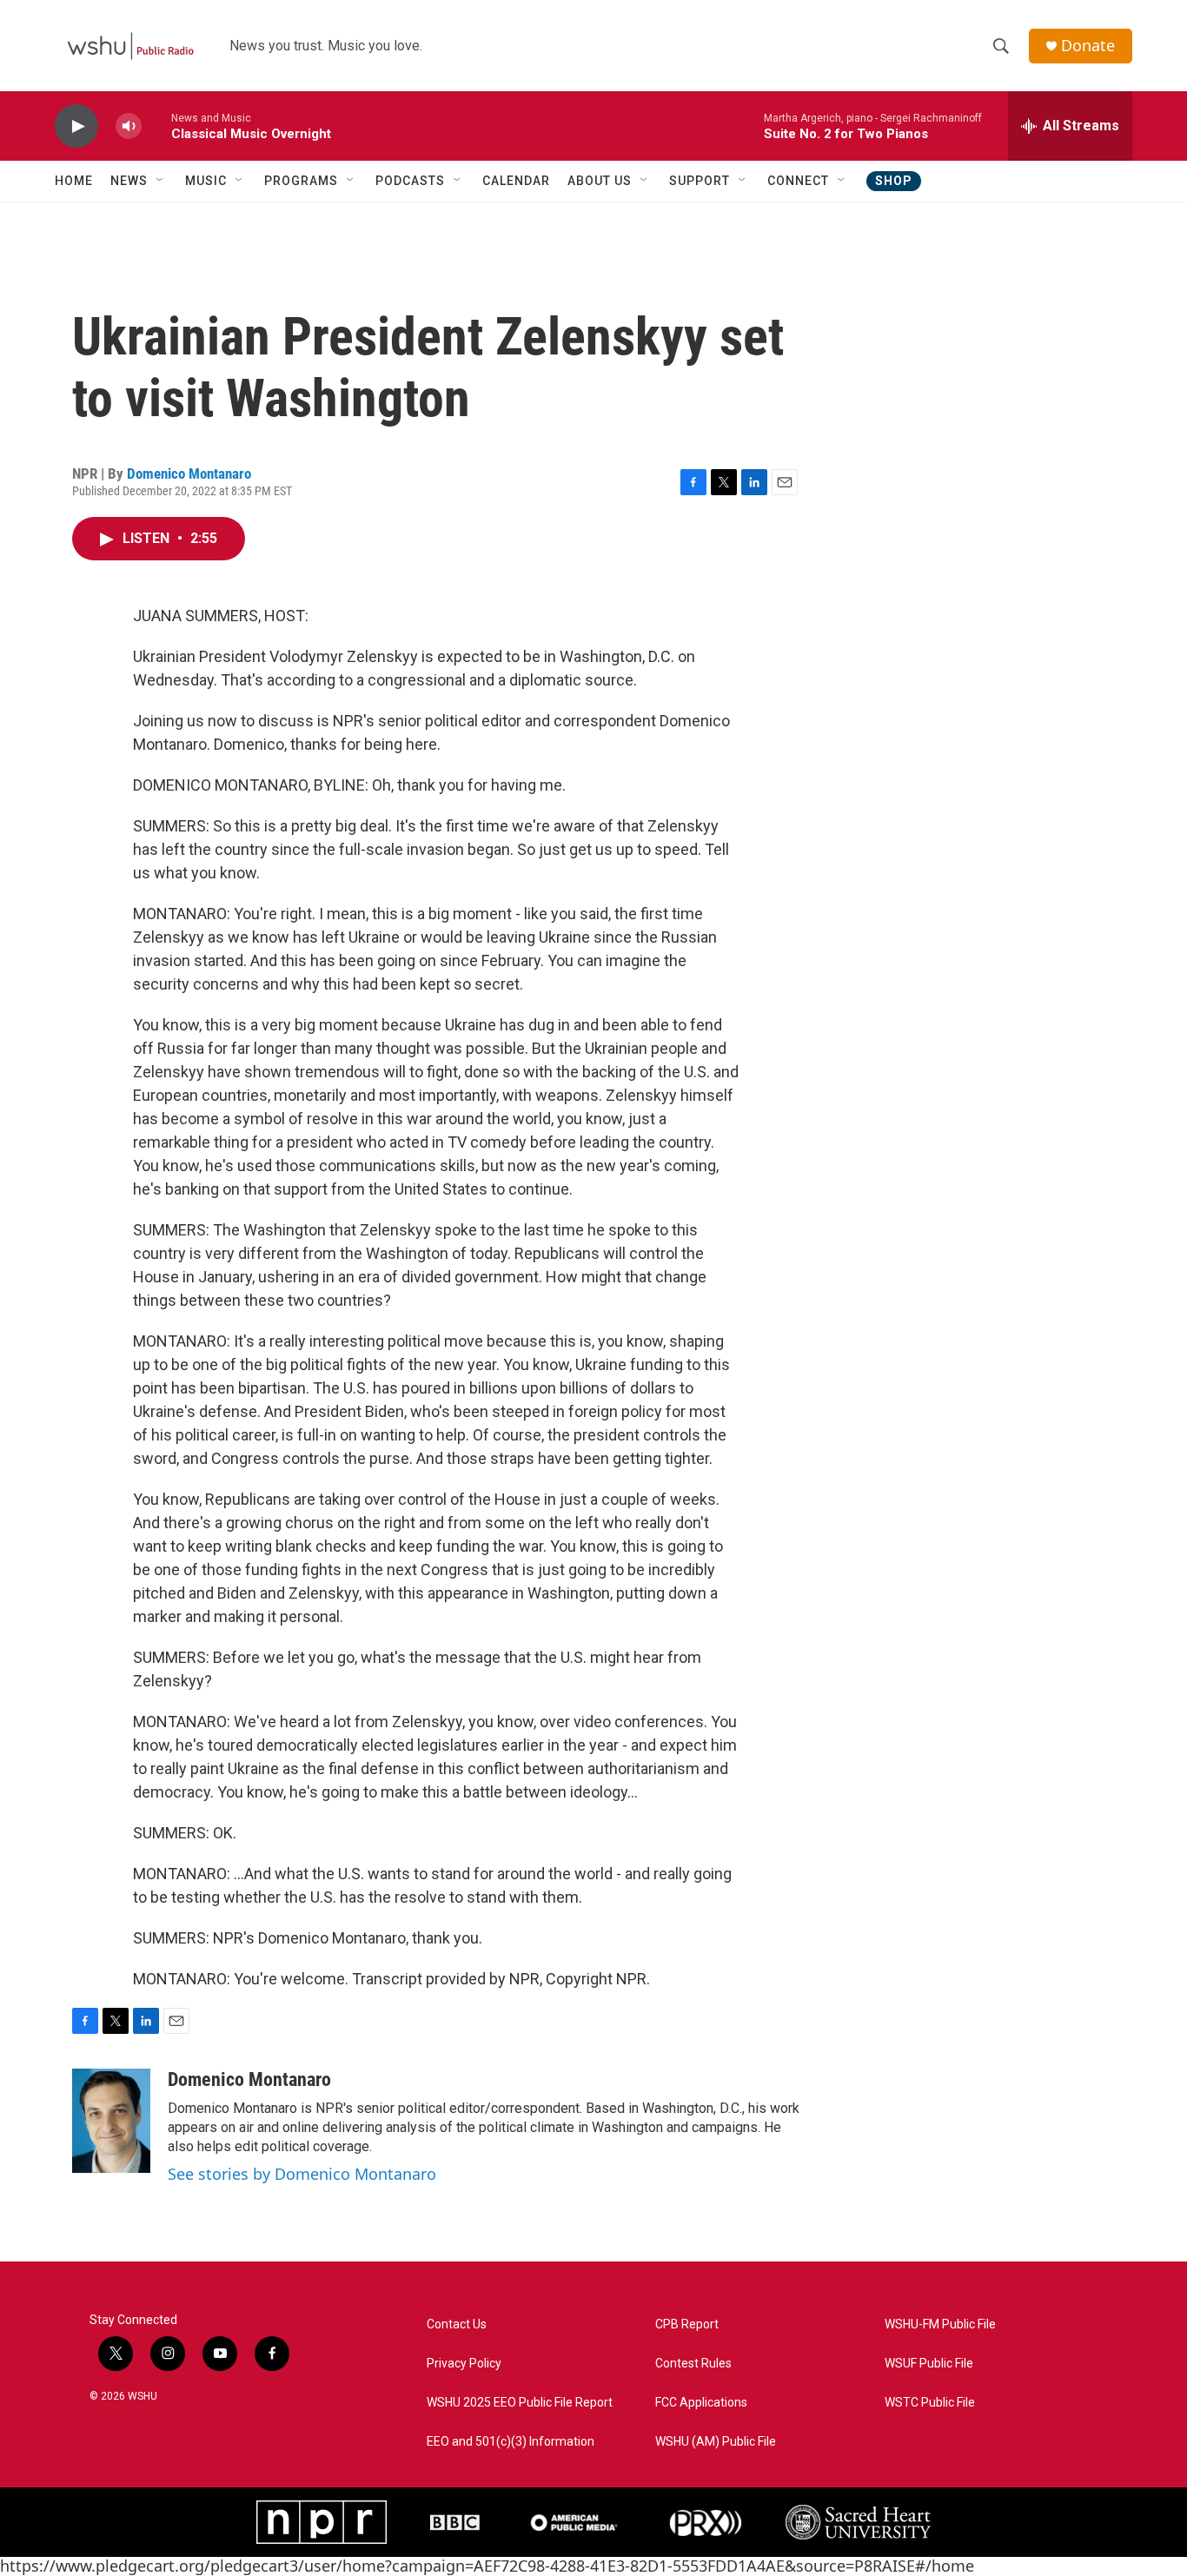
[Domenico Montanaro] (111, 2121)
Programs (301, 181)
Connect (798, 181)
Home (74, 181)
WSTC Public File (930, 2403)
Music (206, 181)
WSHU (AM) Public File (716, 2442)
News (129, 181)
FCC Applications (701, 2403)
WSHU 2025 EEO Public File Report (520, 2403)
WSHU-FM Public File (940, 2324)
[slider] (156, 126)
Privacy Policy (464, 2364)
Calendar (516, 181)
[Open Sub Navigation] (161, 181)
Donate (1088, 46)
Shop (894, 181)
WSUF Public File (929, 2364)
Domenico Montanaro (189, 473)
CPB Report (687, 2324)
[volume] (129, 126)
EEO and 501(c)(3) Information (511, 2442)
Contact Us (457, 2324)
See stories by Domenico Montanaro (302, 2174)
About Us (600, 181)
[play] (76, 126)
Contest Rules (693, 2364)
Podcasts (410, 181)
